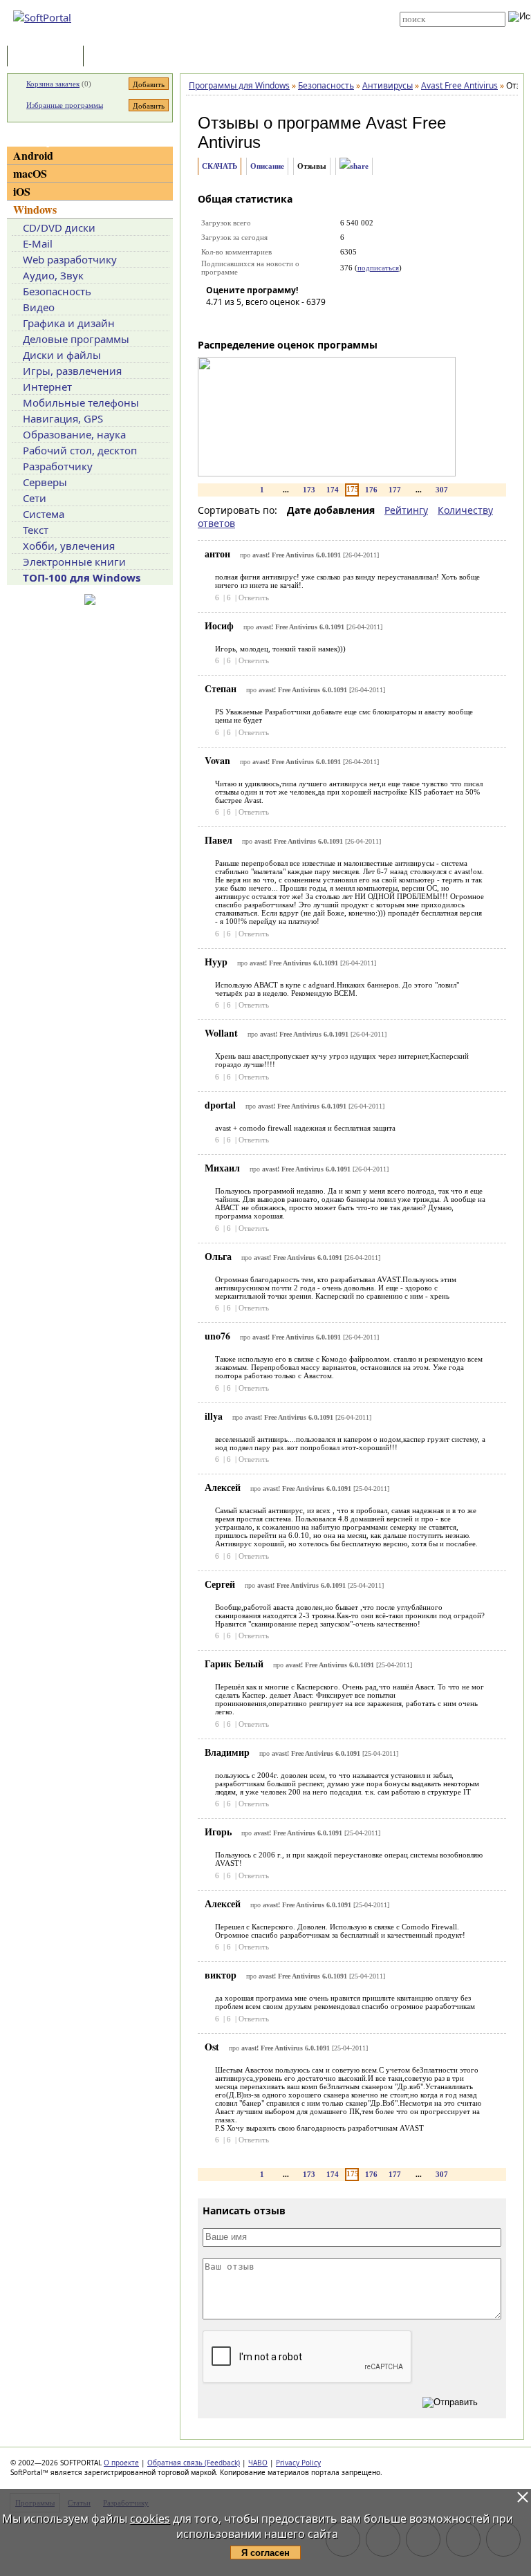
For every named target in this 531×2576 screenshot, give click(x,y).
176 (371, 490)
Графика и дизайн (69, 323)
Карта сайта (260, 26)
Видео (39, 307)
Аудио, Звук (53, 275)
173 (309, 490)
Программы (48, 57)
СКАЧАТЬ (220, 166)
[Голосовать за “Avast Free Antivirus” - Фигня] (216, 322)
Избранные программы (65, 105)
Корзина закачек (53, 84)
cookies (150, 2519)
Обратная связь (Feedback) (194, 2463)
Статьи (117, 57)
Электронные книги (74, 562)
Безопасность (57, 291)
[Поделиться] (354, 166)
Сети (35, 498)
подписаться (378, 268)
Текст (36, 530)
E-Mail (38, 243)
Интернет (47, 387)
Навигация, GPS (63, 418)
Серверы (45, 482)
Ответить (254, 597)
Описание (267, 166)
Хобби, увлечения (69, 546)
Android (33, 155)
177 (395, 490)
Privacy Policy (298, 2463)
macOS (30, 173)
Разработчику (58, 466)
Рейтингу (406, 510)
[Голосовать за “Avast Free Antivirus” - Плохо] (237, 322)
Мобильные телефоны (81, 402)
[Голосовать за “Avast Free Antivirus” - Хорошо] (279, 322)
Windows (35, 209)
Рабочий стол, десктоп (80, 450)
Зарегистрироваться (273, 15)
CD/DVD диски (59, 228)
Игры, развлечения (72, 371)
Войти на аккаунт (267, 5)
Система (44, 514)
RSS (244, 36)
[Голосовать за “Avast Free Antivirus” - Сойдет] (258, 322)
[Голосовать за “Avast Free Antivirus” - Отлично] (299, 322)
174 (333, 490)
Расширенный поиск (438, 31)
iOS (22, 191)
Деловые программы (76, 339)
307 (442, 490)
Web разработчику (70, 259)
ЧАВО (258, 2463)
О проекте (121, 2463)
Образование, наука (74, 434)
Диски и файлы (62, 355)
